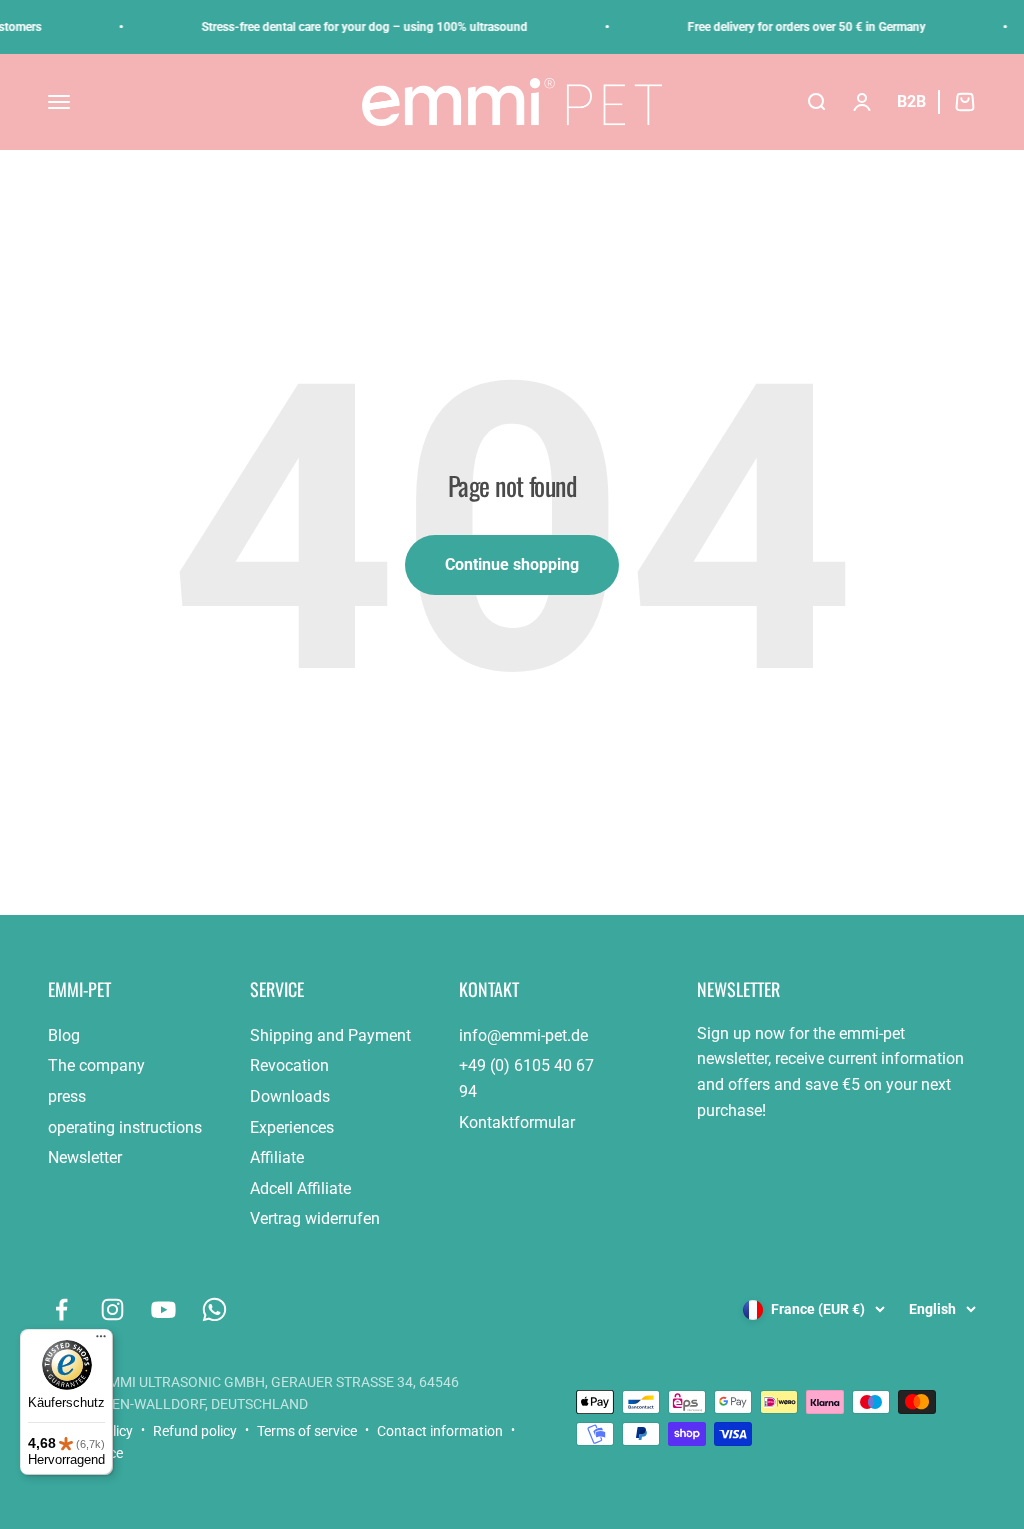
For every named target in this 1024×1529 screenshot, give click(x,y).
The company (96, 1065)
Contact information (440, 1431)
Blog (64, 1035)
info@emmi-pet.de (523, 1035)
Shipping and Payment (330, 1035)
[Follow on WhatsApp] (214, 1309)
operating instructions (125, 1127)
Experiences (292, 1127)
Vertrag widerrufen (315, 1218)
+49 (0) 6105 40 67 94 (526, 1078)
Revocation (289, 1065)
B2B (911, 101)
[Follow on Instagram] (112, 1309)
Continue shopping (512, 564)
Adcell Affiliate (300, 1188)
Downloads (290, 1096)
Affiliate (277, 1157)
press (67, 1096)
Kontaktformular (517, 1122)
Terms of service (307, 1431)
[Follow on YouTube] (163, 1309)
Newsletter (85, 1157)
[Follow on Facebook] (61, 1309)
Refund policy (195, 1431)
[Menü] (101, 1341)
